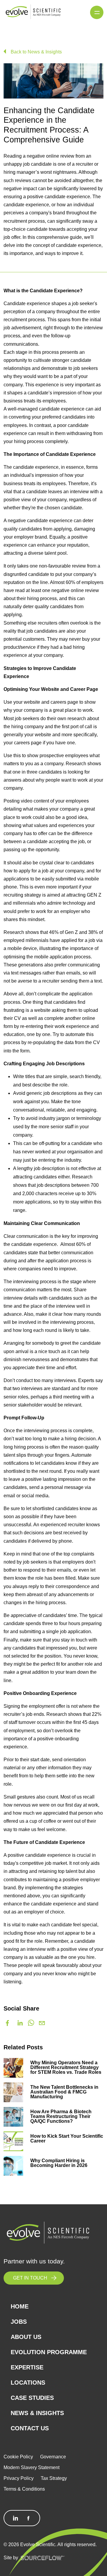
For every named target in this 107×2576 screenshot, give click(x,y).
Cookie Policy (18, 2457)
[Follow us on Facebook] (29, 2518)
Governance (53, 2457)
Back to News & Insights (36, 52)
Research (82, 1177)
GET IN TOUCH (30, 2278)
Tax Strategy (54, 2478)
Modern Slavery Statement (32, 2467)
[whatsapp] (31, 2023)
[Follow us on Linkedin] (15, 2518)
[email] (42, 2023)
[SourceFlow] (43, 2557)
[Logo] (33, 12)
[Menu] (97, 12)
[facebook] (7, 2023)
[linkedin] (20, 2023)
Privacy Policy (19, 2478)
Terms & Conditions (24, 2489)
